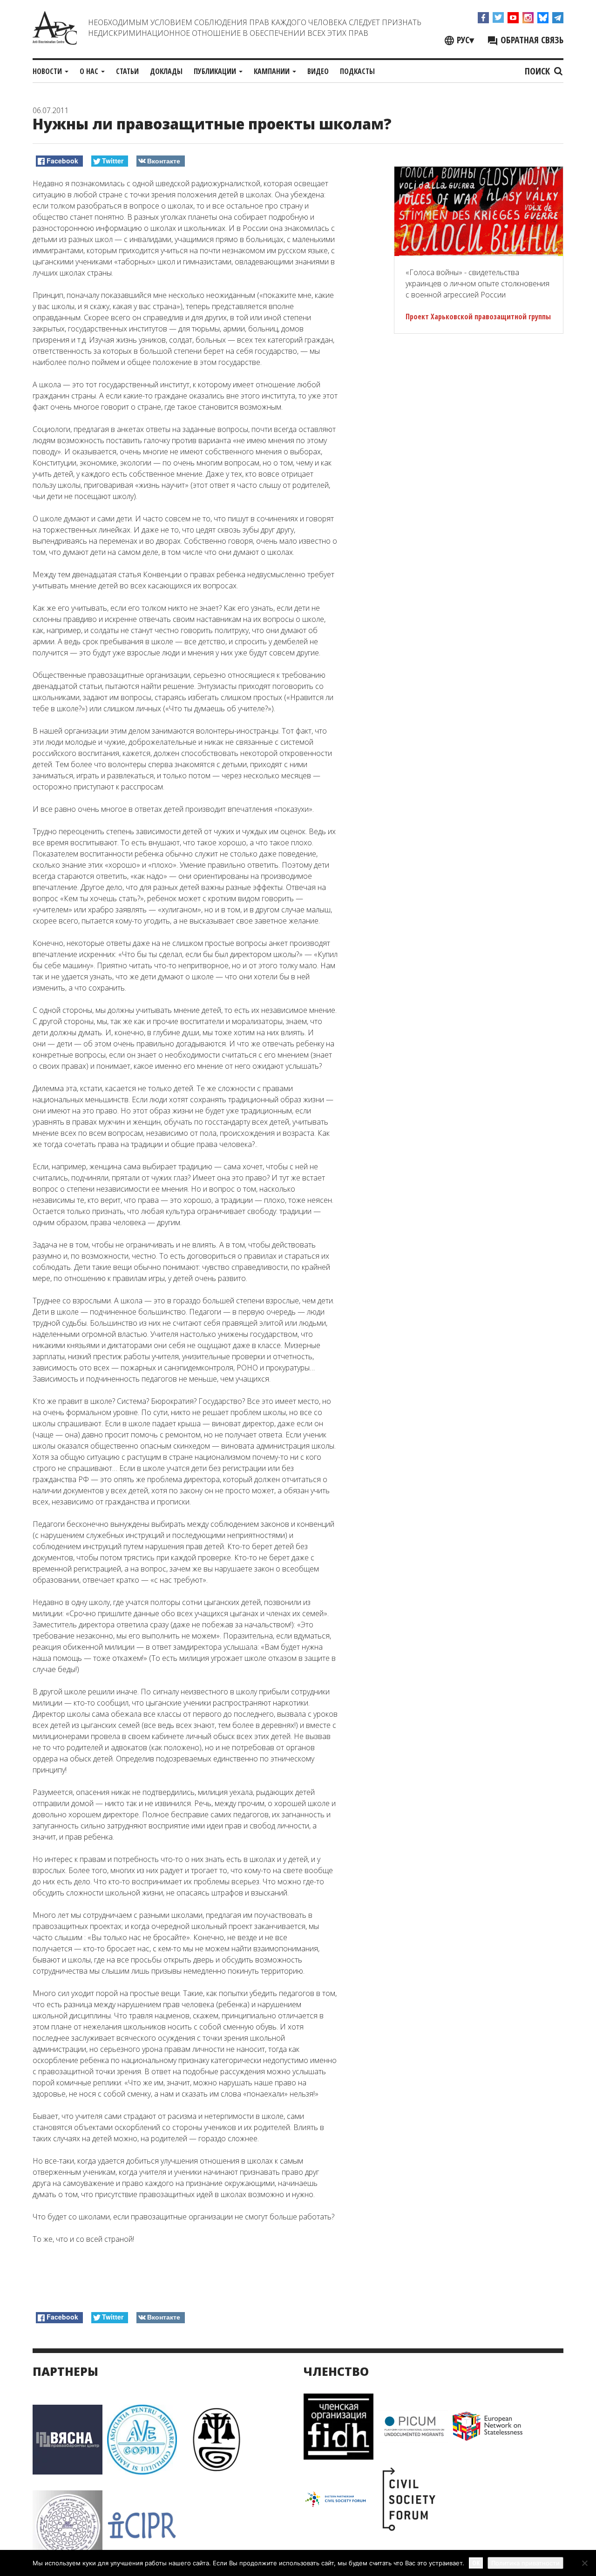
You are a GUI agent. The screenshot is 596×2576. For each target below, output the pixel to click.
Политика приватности (525, 2563)
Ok (476, 2563)
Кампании (273, 71)
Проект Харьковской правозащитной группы (478, 317)
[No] (584, 2563)
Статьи (127, 71)
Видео (318, 71)
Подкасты (357, 71)
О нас (90, 71)
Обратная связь (531, 40)
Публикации (216, 71)
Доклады (166, 71)
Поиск (538, 71)
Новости (48, 71)
